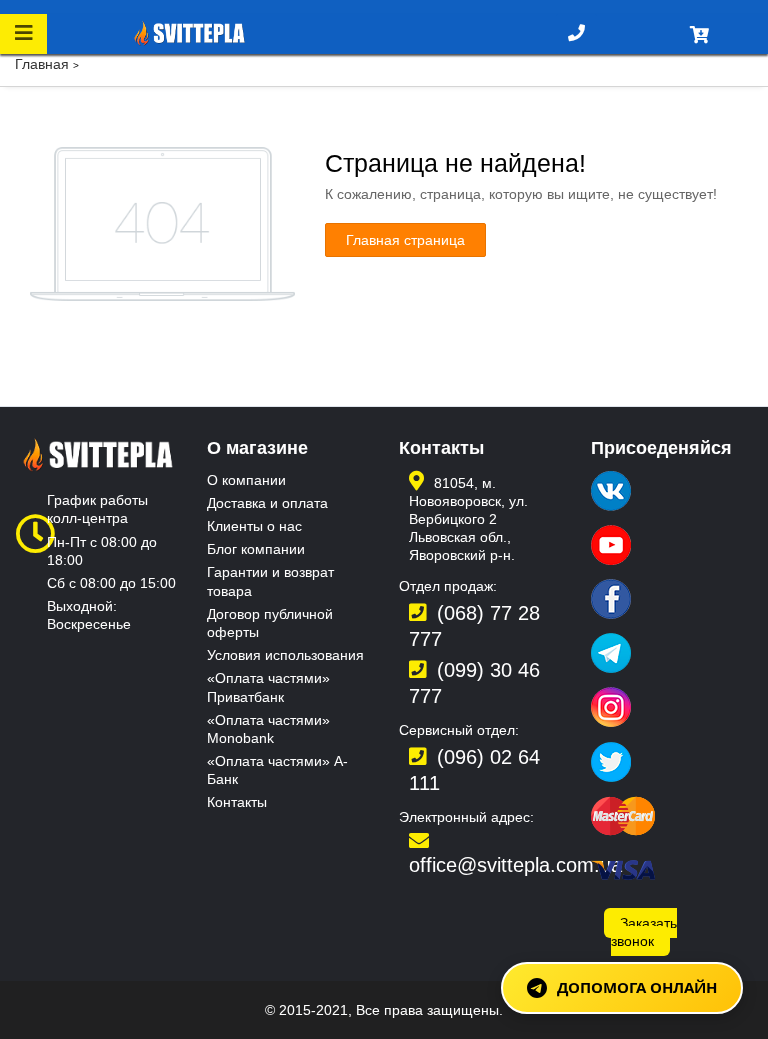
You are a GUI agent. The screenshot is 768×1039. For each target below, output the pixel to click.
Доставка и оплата (267, 503)
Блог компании (256, 549)
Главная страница (405, 240)
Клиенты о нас (254, 526)
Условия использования (285, 655)
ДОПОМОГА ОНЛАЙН (637, 987)
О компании (246, 480)
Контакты (237, 802)
